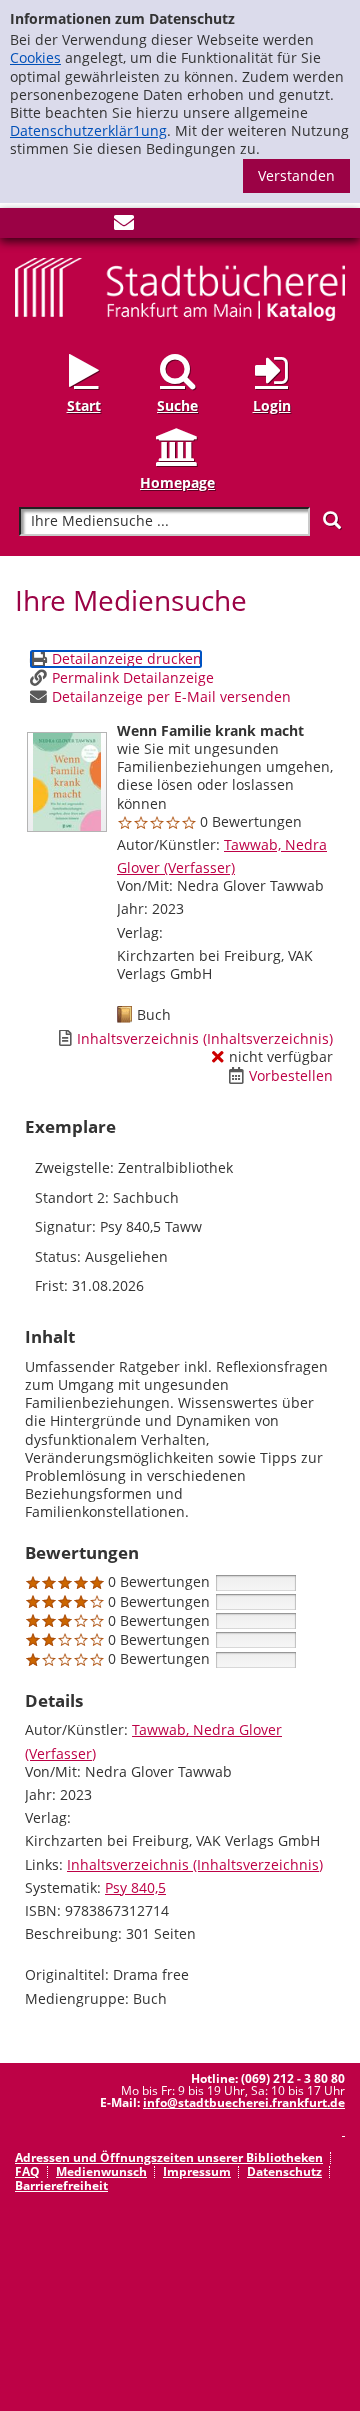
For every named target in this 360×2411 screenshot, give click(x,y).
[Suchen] (332, 520)
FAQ (27, 2171)
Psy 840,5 (135, 1887)
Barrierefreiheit (61, 2185)
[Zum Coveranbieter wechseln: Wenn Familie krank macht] (67, 782)
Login (272, 405)
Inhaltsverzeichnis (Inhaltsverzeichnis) (195, 1864)
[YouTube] (91, 226)
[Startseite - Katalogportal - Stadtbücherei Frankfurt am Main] (180, 287)
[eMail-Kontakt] (124, 226)
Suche (177, 405)
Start (84, 405)
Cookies (35, 57)
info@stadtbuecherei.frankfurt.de (244, 2102)
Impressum (197, 2171)
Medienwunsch (101, 2171)
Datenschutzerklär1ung (88, 130)
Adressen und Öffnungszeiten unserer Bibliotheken (169, 2157)
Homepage (177, 482)
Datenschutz (284, 2171)
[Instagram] (58, 226)
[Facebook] (25, 226)
